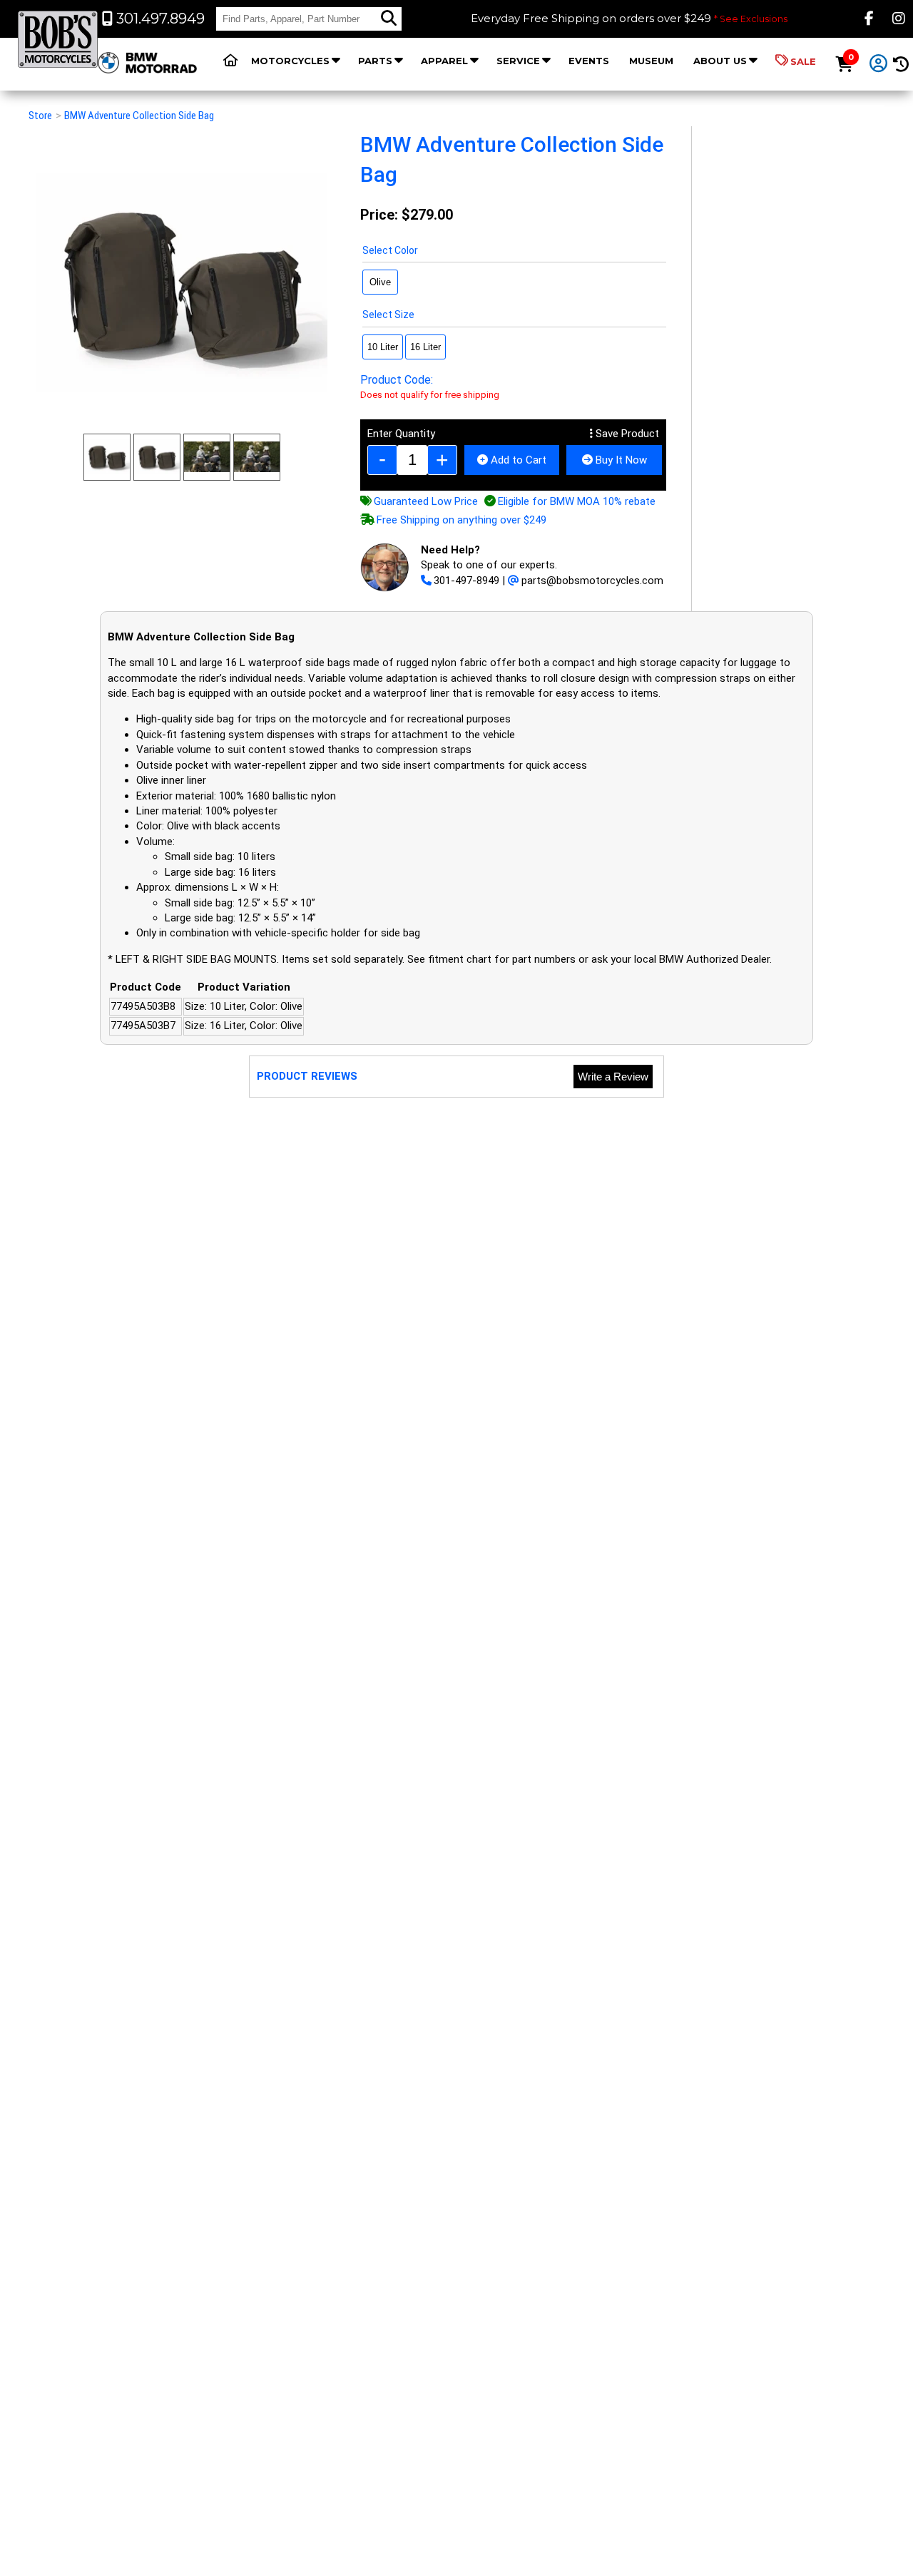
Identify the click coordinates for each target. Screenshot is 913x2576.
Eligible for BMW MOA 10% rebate (577, 501)
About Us (720, 61)
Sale (803, 61)
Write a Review (613, 1077)
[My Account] (879, 64)
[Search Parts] (389, 19)
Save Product (626, 434)
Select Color (390, 250)
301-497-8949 (466, 581)
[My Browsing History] (901, 65)
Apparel (444, 61)
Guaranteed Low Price (426, 501)
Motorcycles (290, 61)
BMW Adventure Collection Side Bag (139, 116)
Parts (375, 61)
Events (589, 61)
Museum (651, 61)
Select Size (388, 315)
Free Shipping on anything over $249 (461, 520)
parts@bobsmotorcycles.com (592, 581)
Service (518, 61)
